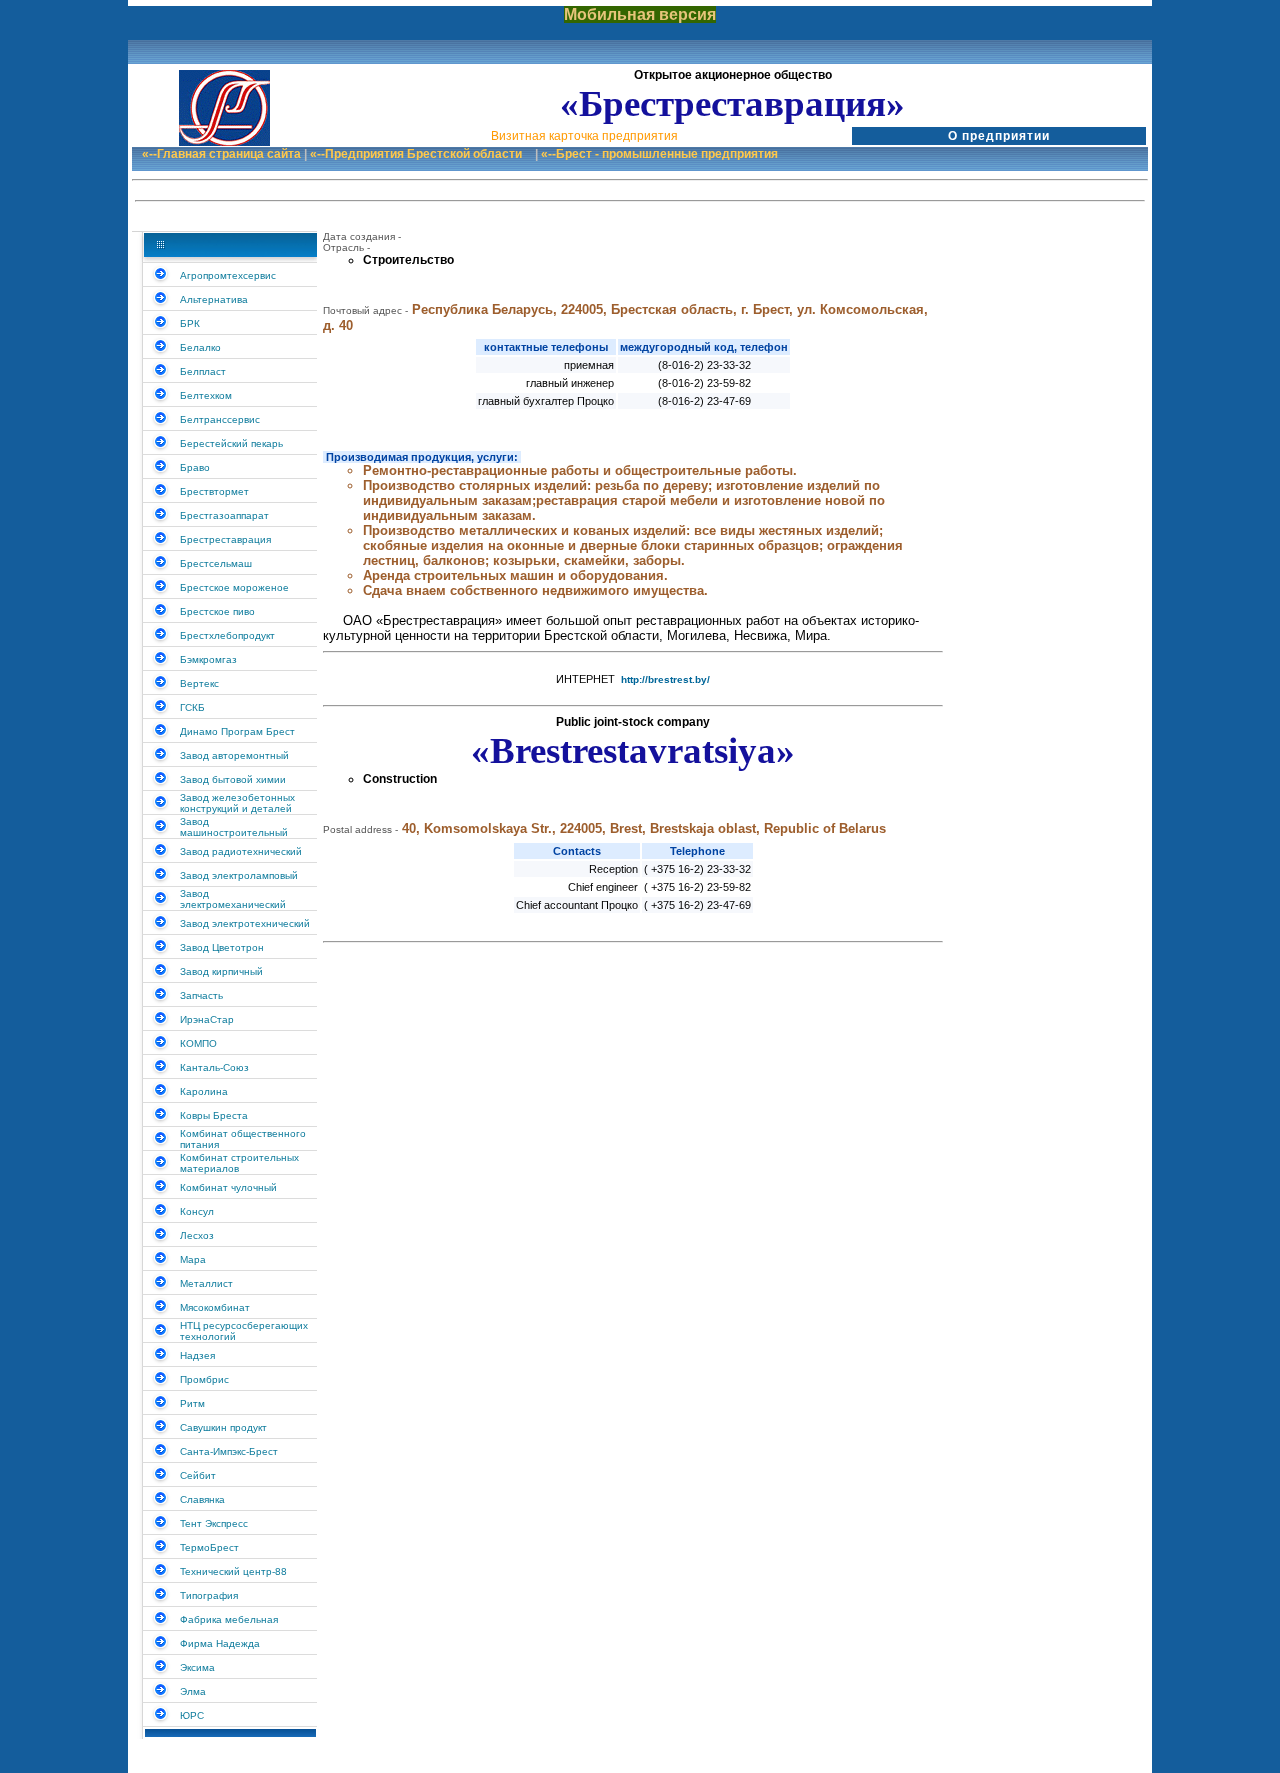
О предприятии (999, 136)
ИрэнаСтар (207, 1019)
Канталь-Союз (214, 1067)
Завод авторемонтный (234, 755)
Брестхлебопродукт (227, 635)
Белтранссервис (220, 419)
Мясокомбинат (215, 1307)
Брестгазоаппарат (224, 515)
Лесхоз (197, 1235)
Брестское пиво (217, 611)
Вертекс (199, 683)
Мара (193, 1259)
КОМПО (198, 1043)
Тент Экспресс (214, 1523)
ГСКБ (192, 707)
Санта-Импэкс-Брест (229, 1451)
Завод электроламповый (239, 875)
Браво (195, 467)
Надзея (197, 1355)
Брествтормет (214, 491)
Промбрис (204, 1379)
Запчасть (201, 995)
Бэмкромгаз (208, 659)
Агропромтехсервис (228, 275)
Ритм (192, 1403)
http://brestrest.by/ (665, 679)
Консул (197, 1211)
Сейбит (198, 1475)
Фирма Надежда (220, 1643)
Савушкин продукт (223, 1427)
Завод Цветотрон (222, 947)
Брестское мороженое (234, 587)
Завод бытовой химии (233, 779)
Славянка (202, 1499)
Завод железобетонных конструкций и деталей (237, 803)
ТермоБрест (209, 1547)
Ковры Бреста (214, 1115)
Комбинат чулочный (228, 1187)
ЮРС (192, 1715)
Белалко (200, 347)
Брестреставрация (225, 539)
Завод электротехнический (245, 923)
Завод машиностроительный (234, 827)
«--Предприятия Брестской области (416, 154)
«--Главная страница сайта (221, 154)
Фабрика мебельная (229, 1619)
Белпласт (203, 371)
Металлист (206, 1283)
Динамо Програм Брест (237, 731)
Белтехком (206, 395)
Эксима (197, 1667)
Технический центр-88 (233, 1571)
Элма (193, 1691)
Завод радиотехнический (241, 851)
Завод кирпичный (221, 971)
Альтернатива (214, 299)
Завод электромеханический (233, 899)
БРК (190, 323)
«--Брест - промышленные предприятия (659, 154)
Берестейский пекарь (231, 443)
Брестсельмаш (216, 563)
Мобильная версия (640, 14)
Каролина (204, 1091)
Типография (209, 1595)
